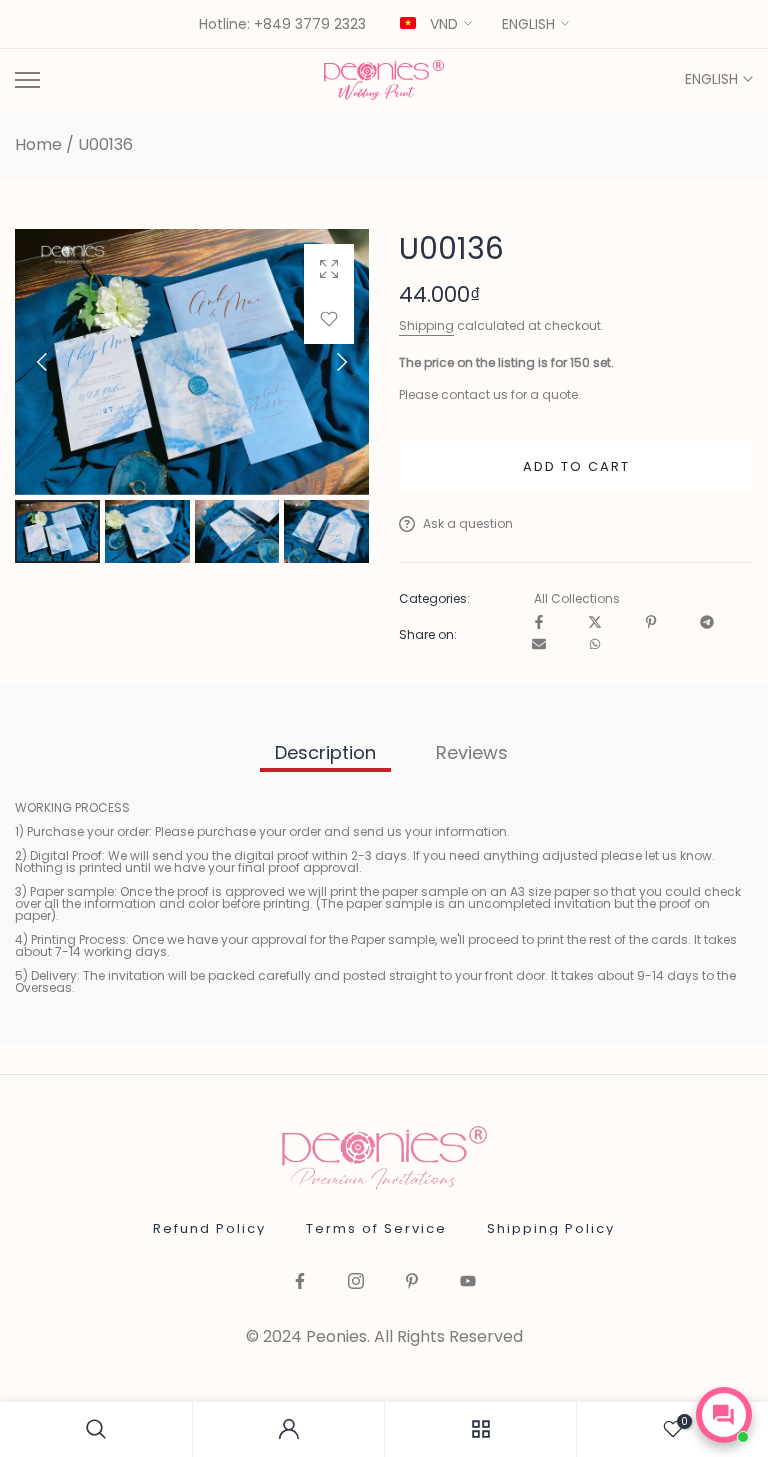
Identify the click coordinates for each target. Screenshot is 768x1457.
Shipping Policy (551, 1228)
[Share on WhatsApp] (595, 645)
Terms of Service (376, 1228)
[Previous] (59, 362)
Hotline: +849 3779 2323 (282, 25)
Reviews (472, 752)
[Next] (325, 362)
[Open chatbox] (724, 1415)
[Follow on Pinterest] (412, 1282)
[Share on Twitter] (595, 623)
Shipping (426, 325)
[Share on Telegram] (707, 623)
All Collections (577, 599)
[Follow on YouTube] (468, 1282)
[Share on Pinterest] (651, 623)
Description (325, 752)
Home (38, 145)
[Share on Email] (539, 645)
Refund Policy (209, 1228)
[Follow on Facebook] (300, 1282)
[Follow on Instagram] (356, 1282)
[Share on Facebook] (539, 623)
